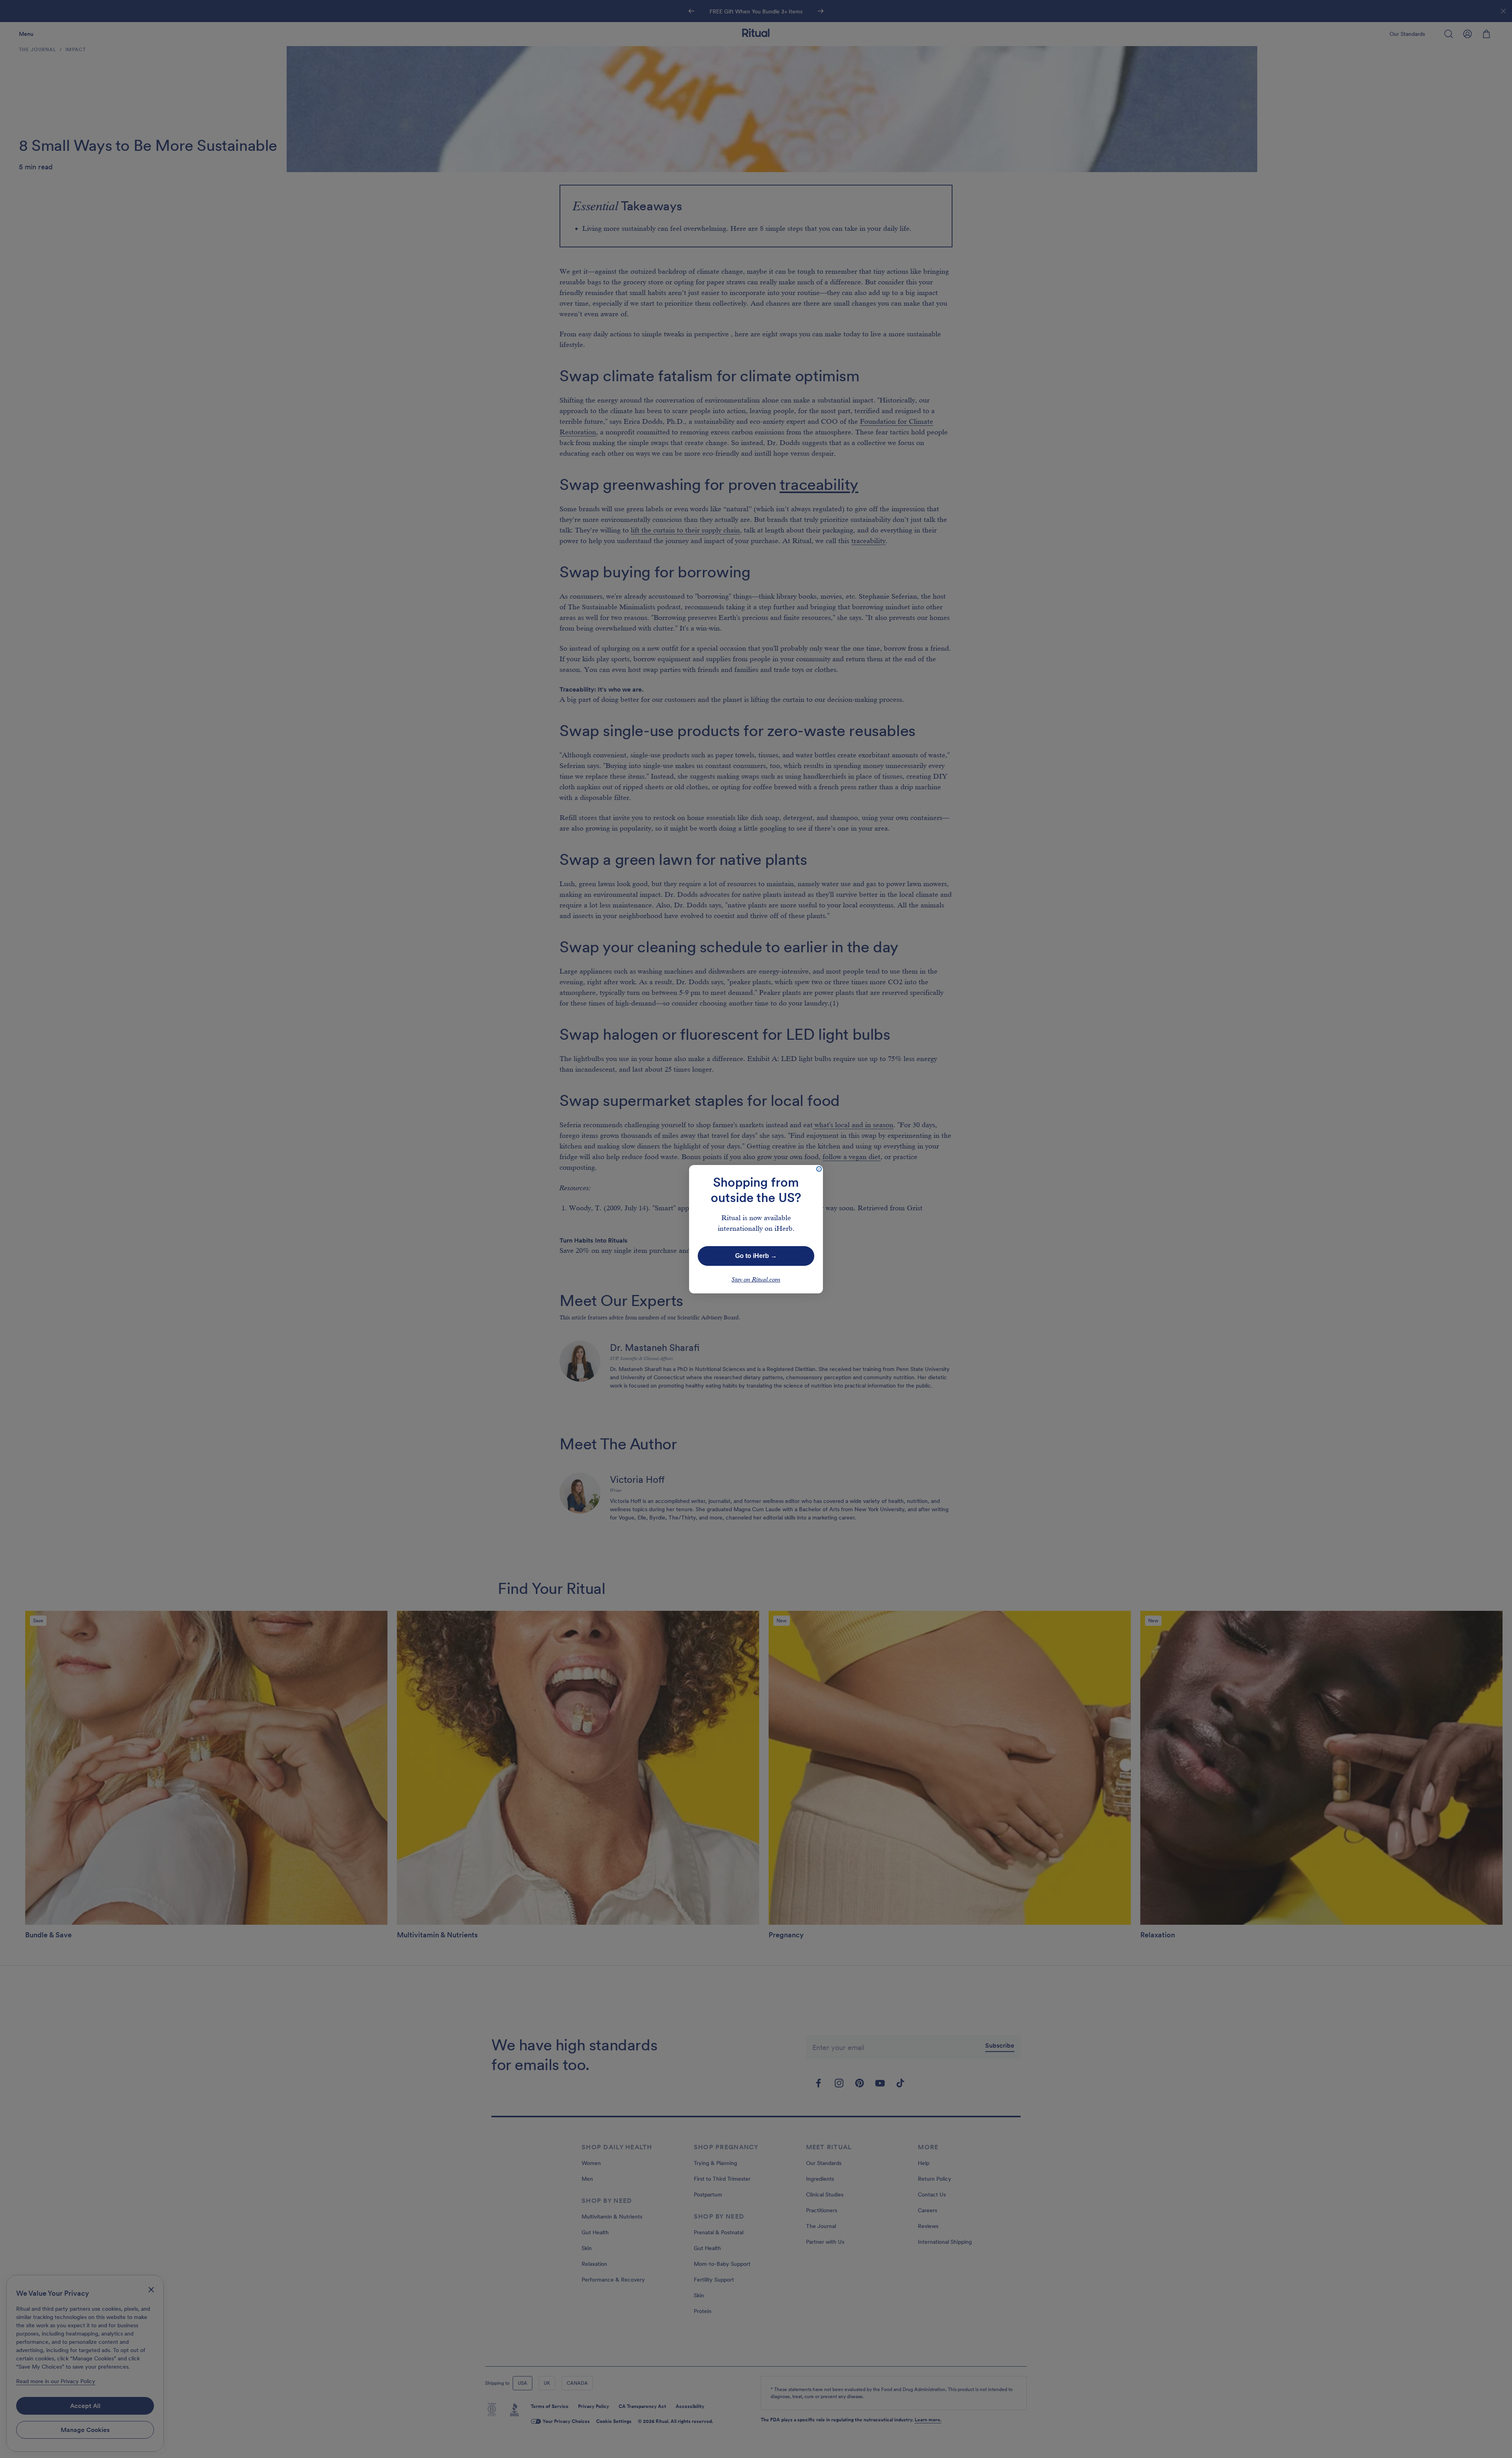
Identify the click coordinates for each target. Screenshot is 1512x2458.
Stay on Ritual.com (756, 1280)
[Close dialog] (819, 1169)
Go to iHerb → (756, 1256)
